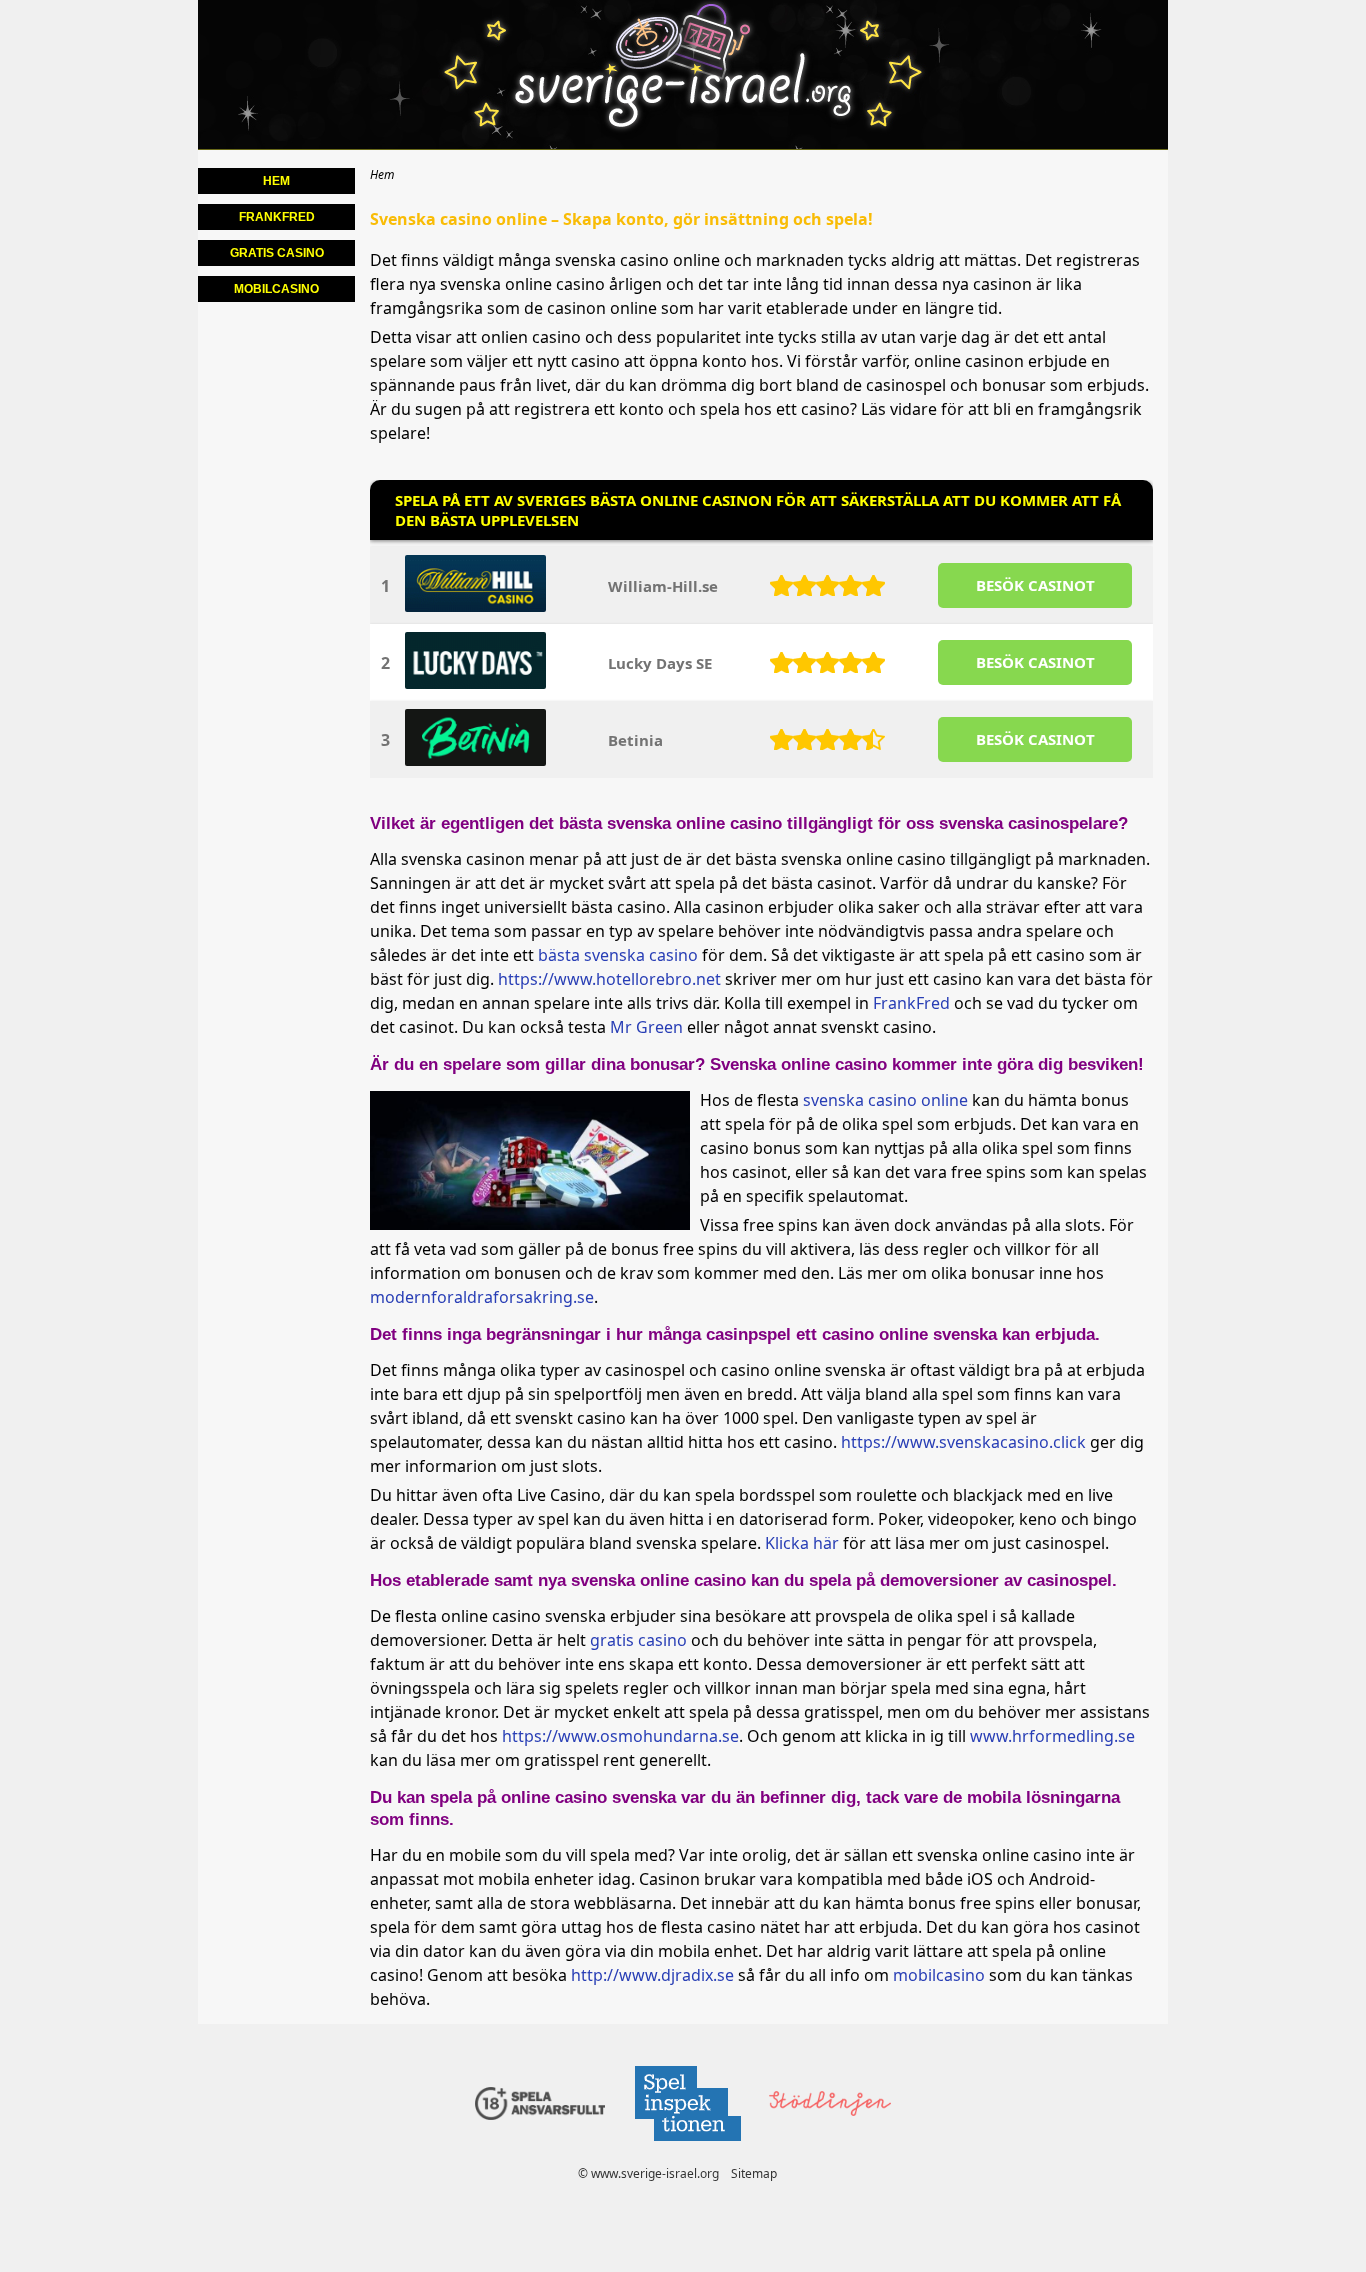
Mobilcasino (276, 289)
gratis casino (638, 1640)
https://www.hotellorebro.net (609, 979)
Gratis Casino (277, 253)
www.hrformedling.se (1052, 1736)
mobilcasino (939, 1975)
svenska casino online (885, 1100)
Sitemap (754, 2173)
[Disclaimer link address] (687, 2146)
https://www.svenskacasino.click (963, 1442)
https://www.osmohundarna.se (620, 1736)
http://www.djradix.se (652, 1975)
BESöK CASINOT (1035, 585)
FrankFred (911, 1003)
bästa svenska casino (618, 955)
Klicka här (802, 1543)
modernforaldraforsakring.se (482, 1297)
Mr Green (646, 1027)
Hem (276, 181)
